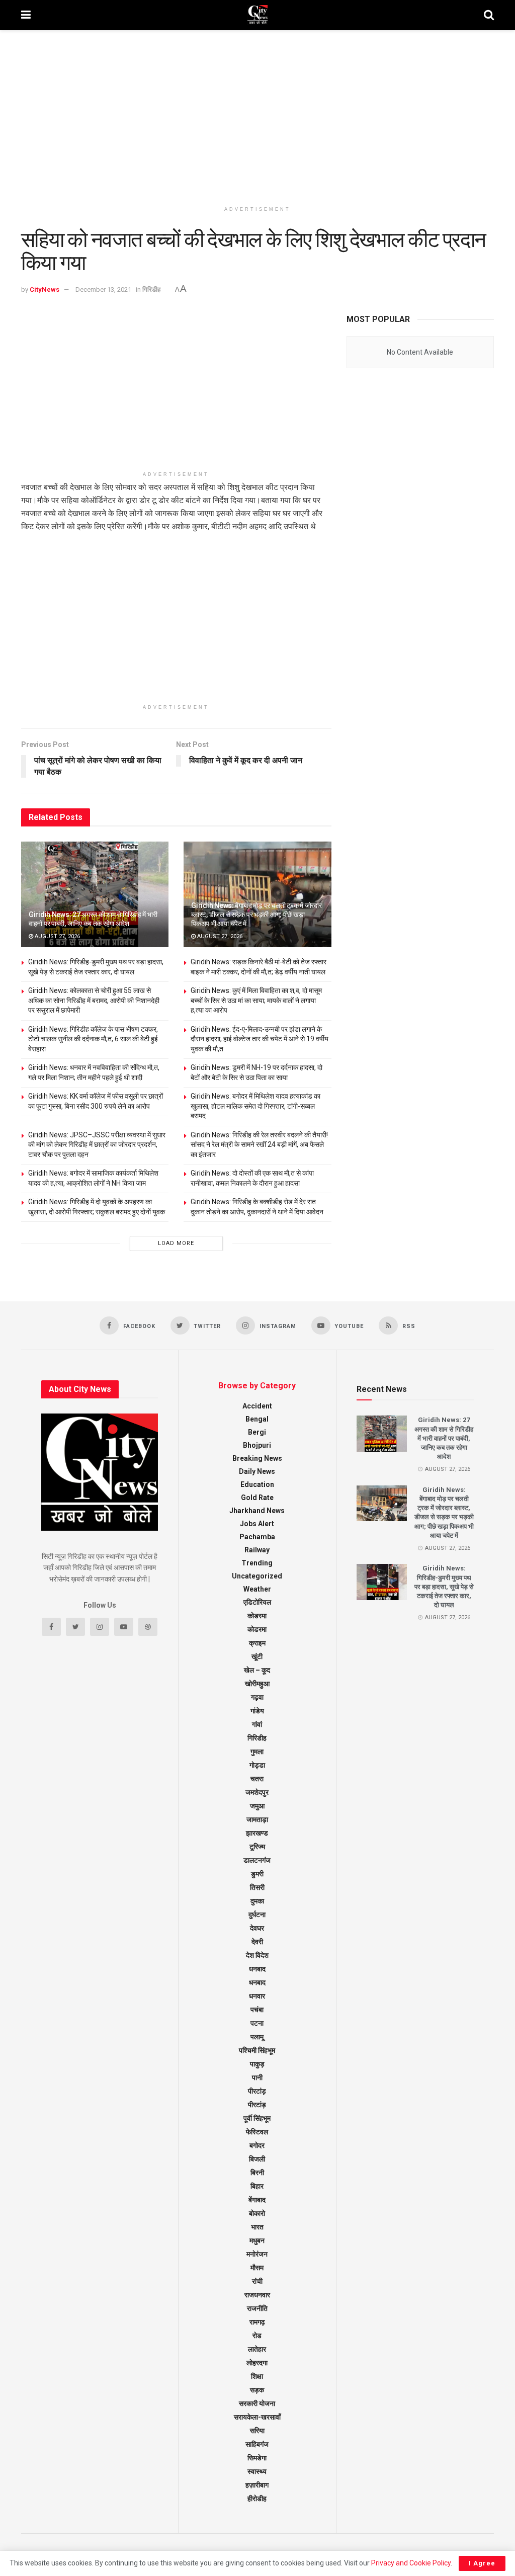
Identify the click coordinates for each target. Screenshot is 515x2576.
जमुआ (257, 1806)
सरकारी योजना (257, 2403)
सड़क (257, 2390)
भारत (257, 2227)
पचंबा (257, 2010)
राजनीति (257, 2308)
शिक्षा (257, 2376)
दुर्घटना (257, 1915)
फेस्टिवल (257, 2132)
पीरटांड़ (257, 2105)
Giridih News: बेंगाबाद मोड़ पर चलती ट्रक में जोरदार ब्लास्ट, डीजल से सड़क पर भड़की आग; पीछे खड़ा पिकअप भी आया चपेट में (256, 915)
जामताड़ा (257, 1819)
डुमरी (257, 1874)
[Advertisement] (257, 116)
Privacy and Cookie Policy (411, 2563)
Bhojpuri (257, 1445)
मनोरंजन (257, 2254)
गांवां (257, 1724)
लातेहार (257, 2349)
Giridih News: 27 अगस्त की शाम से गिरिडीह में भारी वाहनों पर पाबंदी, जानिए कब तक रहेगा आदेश (444, 1438)
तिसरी (257, 1887)
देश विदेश (257, 1955)
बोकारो (257, 2213)
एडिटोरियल (257, 1602)
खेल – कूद (257, 1670)
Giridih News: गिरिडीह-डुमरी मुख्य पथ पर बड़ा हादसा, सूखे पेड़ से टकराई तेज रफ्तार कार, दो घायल (444, 1587)
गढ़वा (257, 1697)
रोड (257, 2336)
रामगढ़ (257, 2322)
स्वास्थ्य (257, 2471)
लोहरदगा (257, 2363)
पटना (257, 2023)
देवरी (257, 1942)
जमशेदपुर (257, 1792)
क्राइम (257, 1643)
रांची (257, 2281)
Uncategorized (257, 1576)
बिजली (257, 2159)
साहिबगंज (257, 2444)
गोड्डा (257, 1765)
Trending (257, 1563)
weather (257, 1589)
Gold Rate (257, 1498)
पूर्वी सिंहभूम (257, 2118)
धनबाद (257, 1969)
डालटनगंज (257, 1860)
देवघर (257, 1928)
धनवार (257, 1996)
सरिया (257, 2431)
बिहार (257, 2186)
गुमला (257, 1752)
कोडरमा (257, 1616)
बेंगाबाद (257, 2200)
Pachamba (257, 1537)
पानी (257, 2078)
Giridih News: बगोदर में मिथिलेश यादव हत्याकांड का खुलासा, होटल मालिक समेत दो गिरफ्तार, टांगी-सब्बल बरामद (255, 1106)
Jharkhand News (257, 1511)
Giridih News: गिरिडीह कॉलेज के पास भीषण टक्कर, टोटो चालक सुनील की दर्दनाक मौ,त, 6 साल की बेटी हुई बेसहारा (93, 1039)
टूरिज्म (257, 1847)
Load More (176, 1243)
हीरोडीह (257, 2499)
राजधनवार (257, 2295)
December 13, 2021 (103, 289)
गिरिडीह (151, 289)
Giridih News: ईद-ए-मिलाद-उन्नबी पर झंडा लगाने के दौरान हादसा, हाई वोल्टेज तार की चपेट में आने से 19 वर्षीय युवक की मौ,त (260, 1039)
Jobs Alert (257, 1524)
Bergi (257, 1432)
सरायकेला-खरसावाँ (257, 2417)
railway (257, 1550)
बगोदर (257, 2145)
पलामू (257, 2037)
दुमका (257, 1901)
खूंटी (257, 1656)
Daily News (257, 1471)
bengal (257, 1419)
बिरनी (257, 2173)
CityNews (45, 289)
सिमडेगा (257, 2458)
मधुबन (257, 2240)
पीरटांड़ (257, 2091)
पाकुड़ (257, 2064)
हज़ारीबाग (257, 2485)
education (257, 1484)
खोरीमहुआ (257, 1684)
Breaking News (257, 1458)
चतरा (257, 1779)
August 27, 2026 (57, 936)
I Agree (482, 2563)
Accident (257, 1406)
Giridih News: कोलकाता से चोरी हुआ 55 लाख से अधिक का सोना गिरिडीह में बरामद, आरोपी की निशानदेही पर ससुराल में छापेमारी (94, 1000)
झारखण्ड (257, 1833)
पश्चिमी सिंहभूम (257, 2050)
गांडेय (257, 1711)
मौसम (257, 2268)
